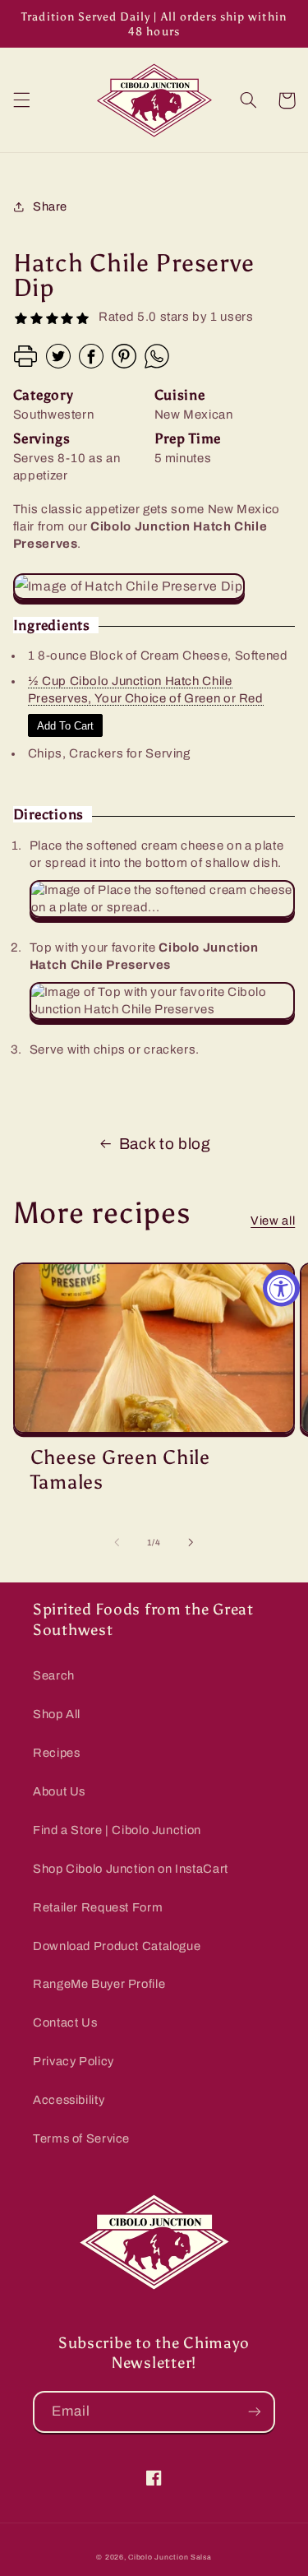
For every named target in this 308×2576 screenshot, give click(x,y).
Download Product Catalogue (117, 1946)
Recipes (56, 1753)
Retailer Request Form (98, 1907)
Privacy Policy (74, 2061)
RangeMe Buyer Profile (99, 1984)
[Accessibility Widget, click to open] (281, 1288)
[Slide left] (117, 1542)
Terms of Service (81, 2138)
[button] (21, 100)
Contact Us (65, 2022)
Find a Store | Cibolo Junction (117, 1830)
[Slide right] (191, 1542)
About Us (59, 1791)
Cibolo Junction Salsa (170, 2557)
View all (273, 1221)
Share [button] (50, 206)
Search (54, 1675)
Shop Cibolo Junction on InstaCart (131, 1869)
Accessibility (69, 2100)
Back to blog (165, 1144)
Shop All (57, 1714)
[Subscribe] (255, 2412)
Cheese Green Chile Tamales (120, 1469)
